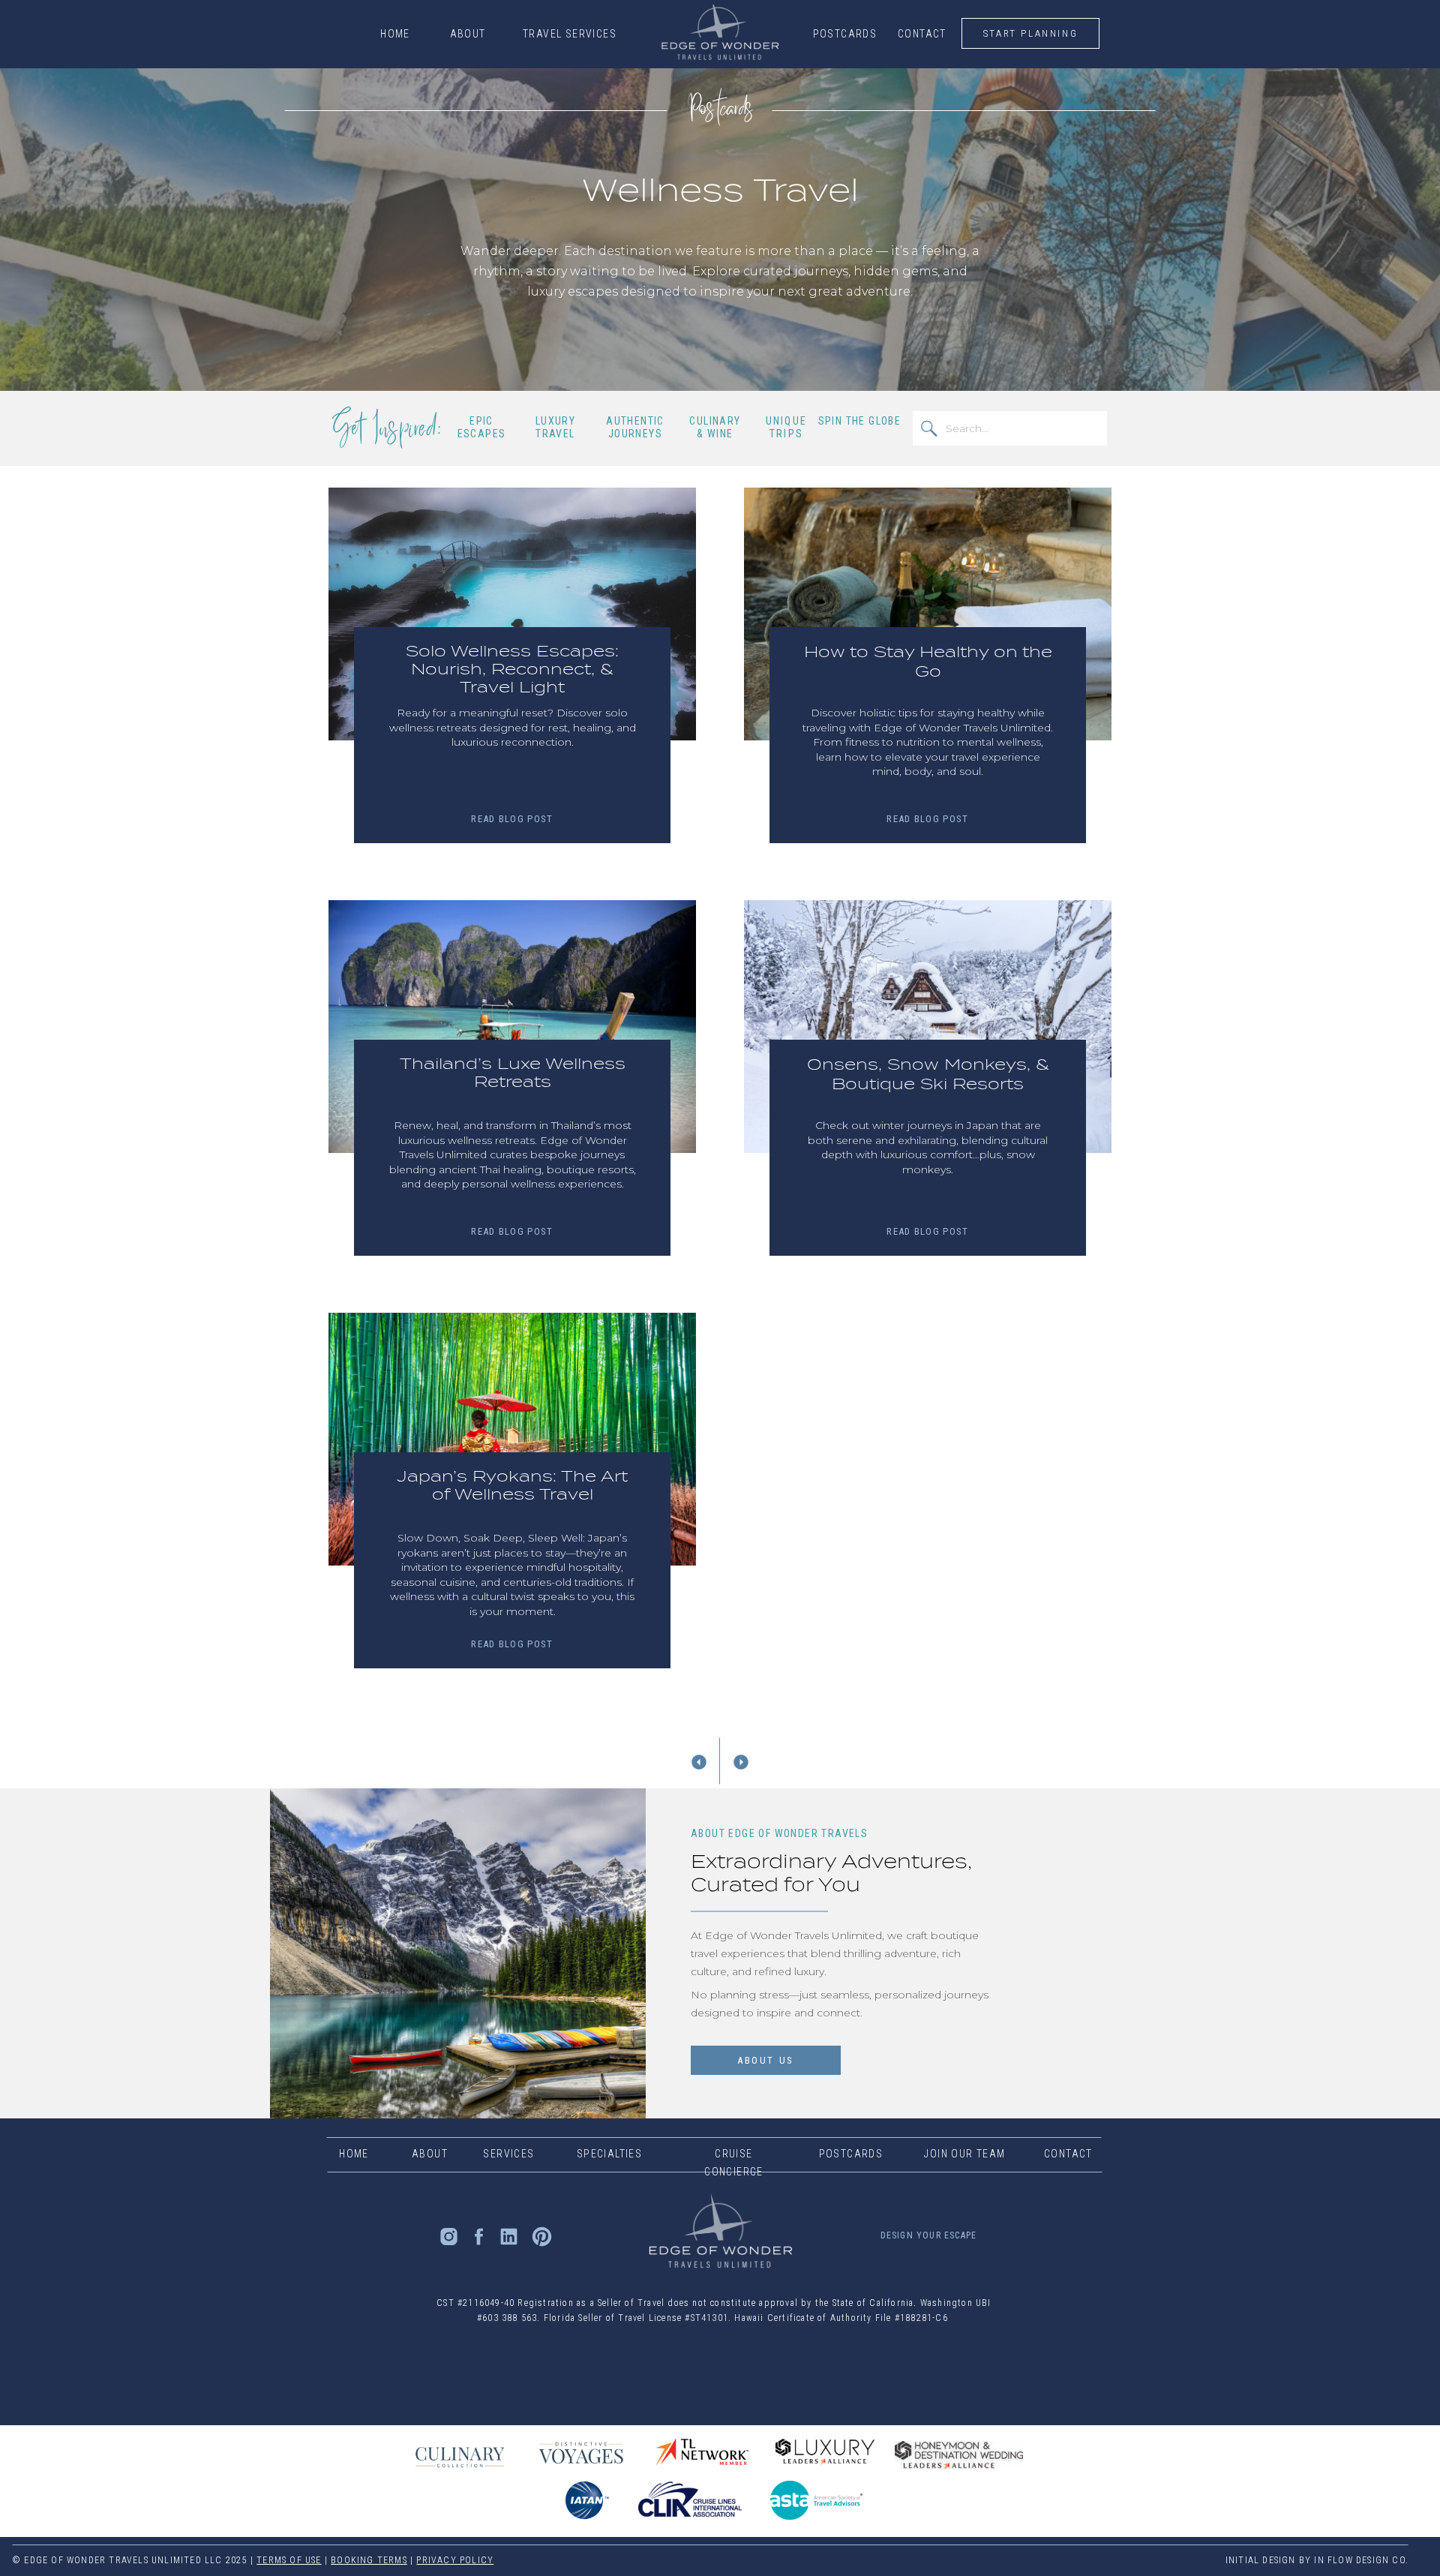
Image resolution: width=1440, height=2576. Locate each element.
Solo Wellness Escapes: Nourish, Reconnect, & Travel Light (512, 669)
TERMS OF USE (289, 2560)
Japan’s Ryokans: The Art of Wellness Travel (512, 1485)
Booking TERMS (369, 2560)
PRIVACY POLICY (455, 2560)
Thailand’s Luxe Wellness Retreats (513, 1073)
